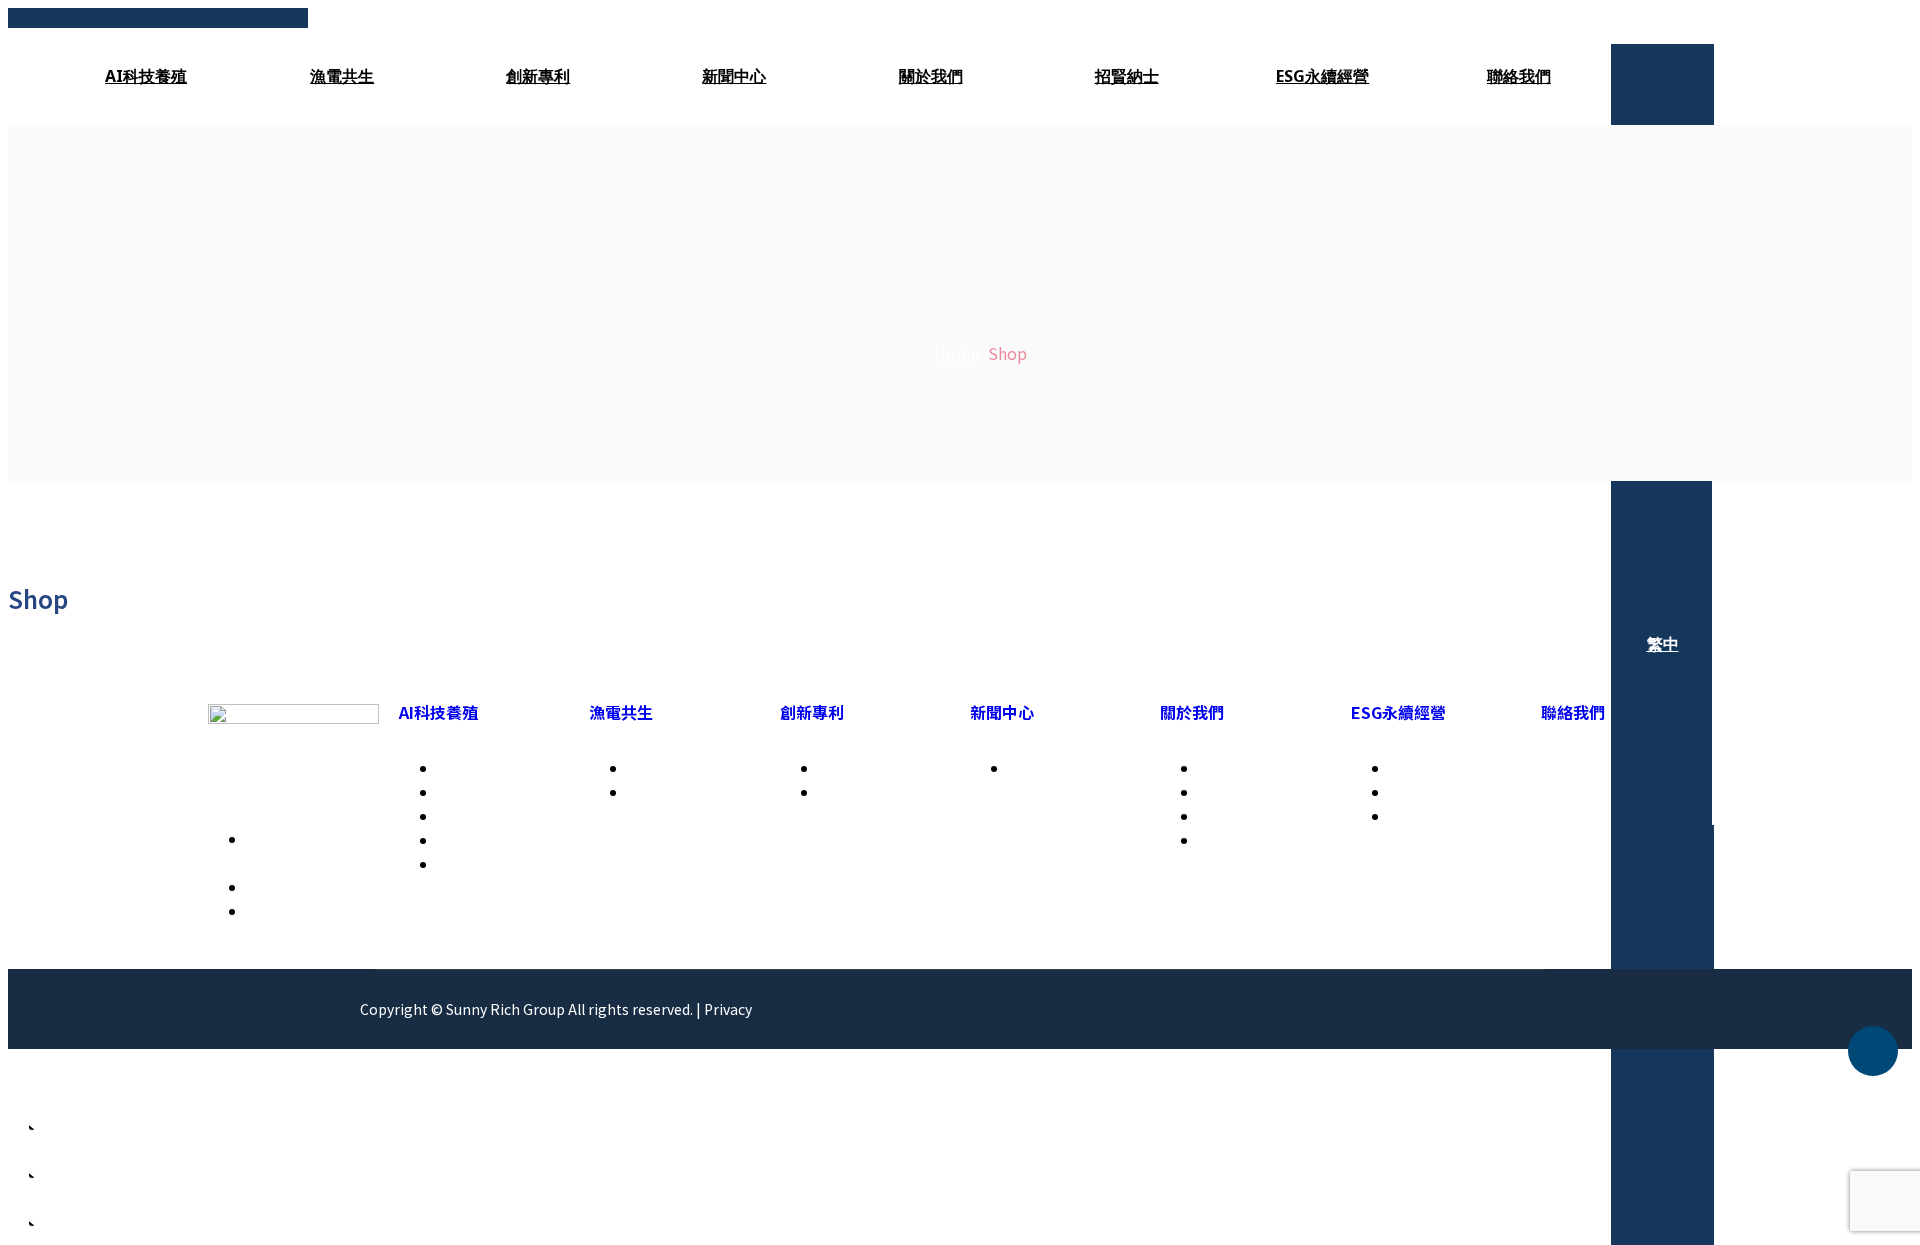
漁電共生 (342, 76)
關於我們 (931, 76)
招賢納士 (1127, 76)
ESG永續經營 (1322, 76)
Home (957, 353)
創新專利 (538, 76)
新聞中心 (734, 76)
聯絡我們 (1519, 76)
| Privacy (724, 1009)
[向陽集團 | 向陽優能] (158, 18)
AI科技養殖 (146, 76)
